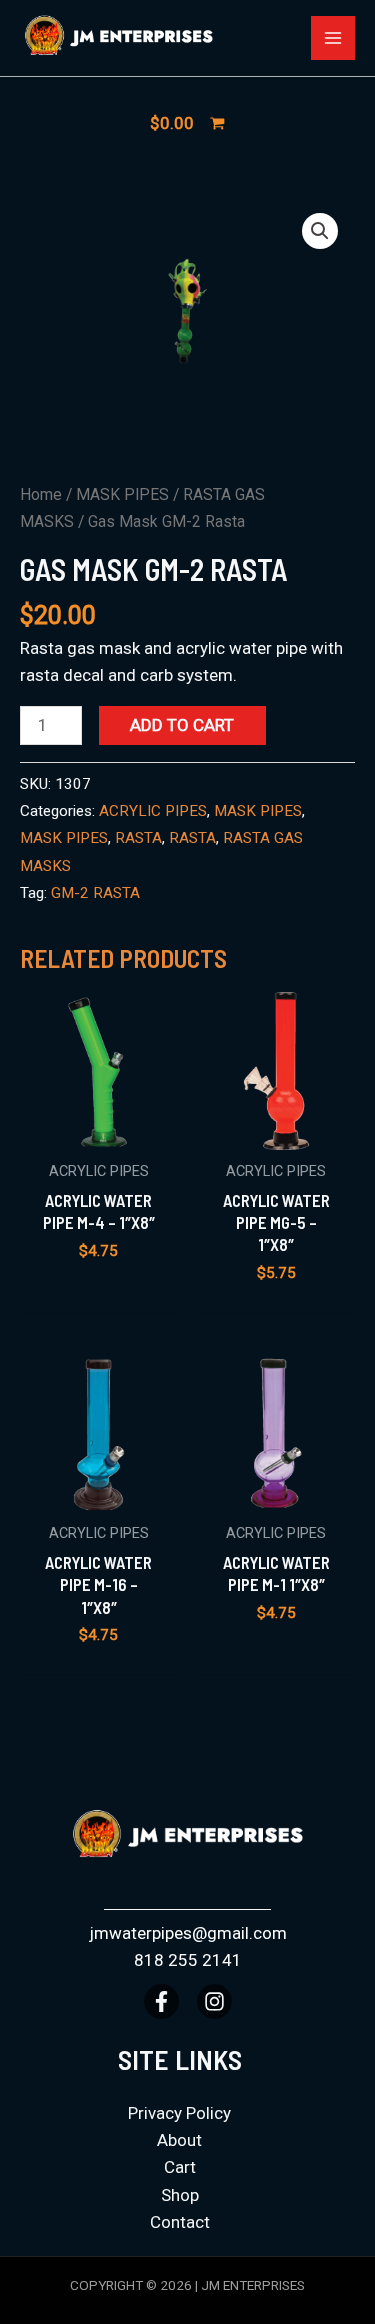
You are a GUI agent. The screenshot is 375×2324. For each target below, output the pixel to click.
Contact (180, 2222)
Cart (180, 2167)
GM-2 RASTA (95, 893)
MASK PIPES (122, 494)
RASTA (138, 838)
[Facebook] (161, 2001)
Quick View (98, 1129)
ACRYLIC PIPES (153, 811)
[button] (320, 231)
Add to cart (182, 725)
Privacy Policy (179, 2113)
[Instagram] (214, 2001)
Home (41, 494)
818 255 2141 (188, 1960)
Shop (180, 2195)
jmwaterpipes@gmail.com (188, 1933)
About (179, 2140)
